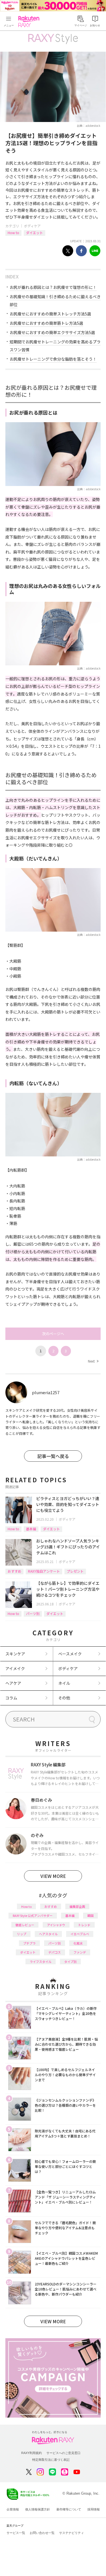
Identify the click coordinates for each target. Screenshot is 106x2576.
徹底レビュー (25, 1925)
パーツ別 (33, 1613)
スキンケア (15, 1654)
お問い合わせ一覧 (42, 2533)
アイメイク (15, 1668)
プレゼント (75, 1571)
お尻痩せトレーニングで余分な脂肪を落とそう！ (53, 359)
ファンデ (80, 1952)
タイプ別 (70, 1962)
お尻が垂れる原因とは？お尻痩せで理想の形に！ (53, 287)
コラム (11, 1698)
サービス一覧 (16, 2533)
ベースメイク (70, 1654)
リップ (22, 1934)
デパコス (55, 1952)
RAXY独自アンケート (44, 1571)
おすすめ (14, 1571)
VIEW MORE (53, 1876)
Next (93, 1361)
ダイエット (34, 233)
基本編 (31, 1529)
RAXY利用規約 (32, 2453)
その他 (64, 1698)
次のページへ (53, 1334)
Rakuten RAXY (30, 21)
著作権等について (69, 2509)
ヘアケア (13, 1683)
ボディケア (32, 226)
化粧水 (78, 1943)
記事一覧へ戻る (53, 1456)
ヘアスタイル (48, 1934)
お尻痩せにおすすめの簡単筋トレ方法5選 (46, 323)
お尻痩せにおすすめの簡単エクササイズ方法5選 (52, 332)
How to (13, 233)
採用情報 (94, 2509)
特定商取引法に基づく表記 (51, 2460)
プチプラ (29, 1943)
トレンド (84, 1925)
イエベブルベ (80, 1934)
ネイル (64, 1683)
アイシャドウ (56, 1925)
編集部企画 (77, 1906)
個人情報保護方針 (38, 2509)
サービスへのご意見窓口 (63, 2453)
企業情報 (13, 2509)
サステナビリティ (72, 2533)
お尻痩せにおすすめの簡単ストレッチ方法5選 (50, 314)
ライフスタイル (41, 1962)
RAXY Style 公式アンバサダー (33, 1915)
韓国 (90, 1915)
